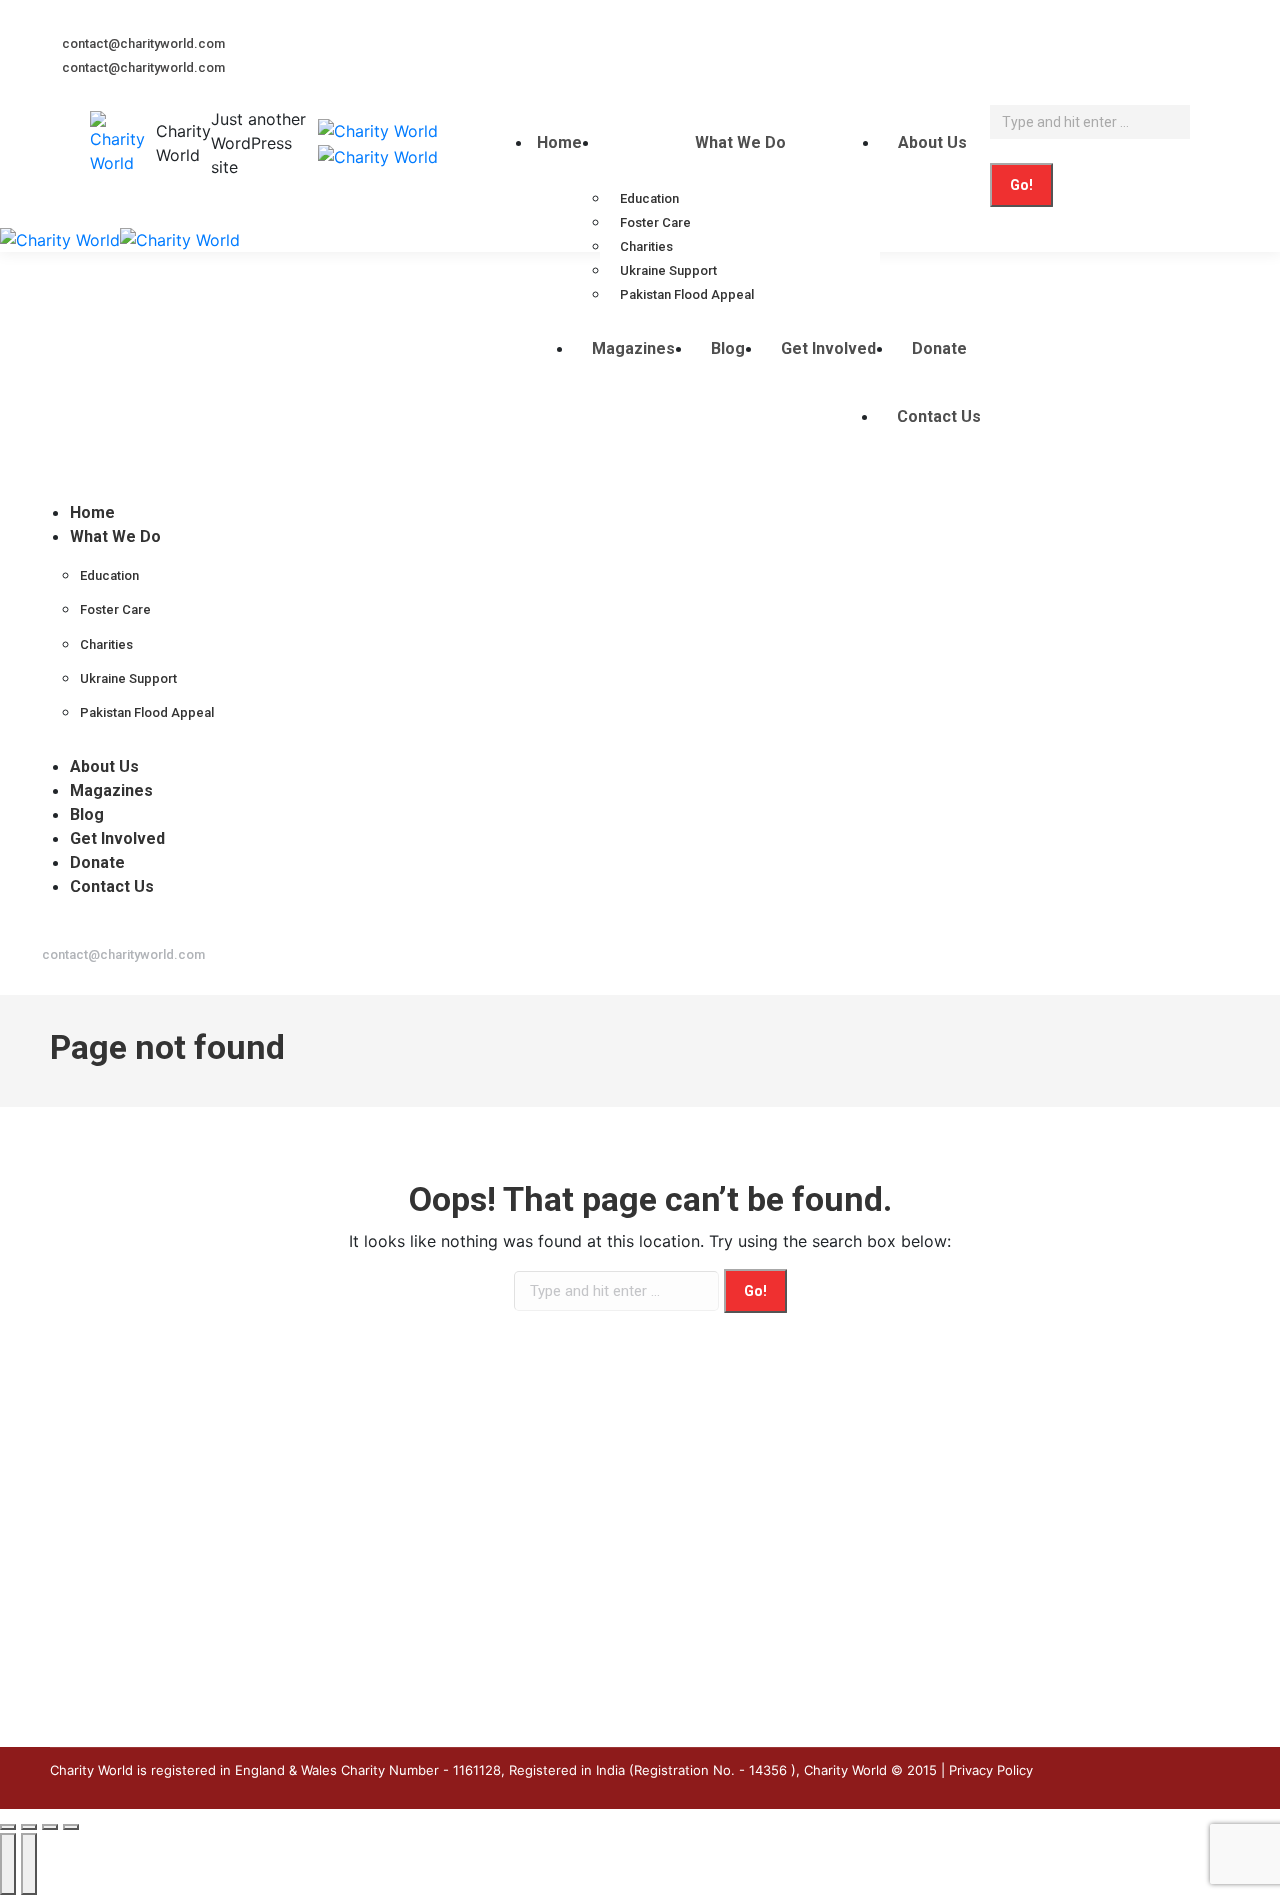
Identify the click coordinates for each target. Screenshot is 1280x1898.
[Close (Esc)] (8, 1827)
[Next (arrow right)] (29, 1864)
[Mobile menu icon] (4, 202)
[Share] (29, 1827)
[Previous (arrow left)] (8, 1864)
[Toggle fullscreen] (50, 1827)
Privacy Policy (991, 1770)
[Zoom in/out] (71, 1827)
